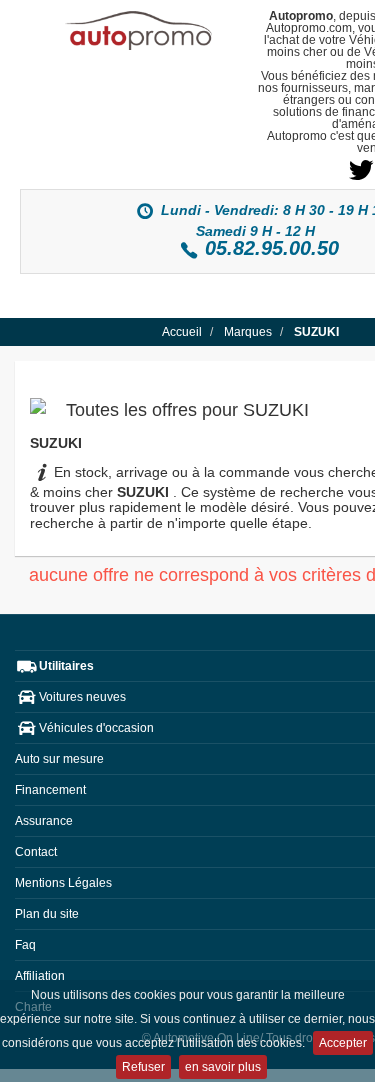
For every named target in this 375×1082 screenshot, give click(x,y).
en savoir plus (223, 1067)
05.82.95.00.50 (272, 248)
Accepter (343, 1043)
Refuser (143, 1067)
